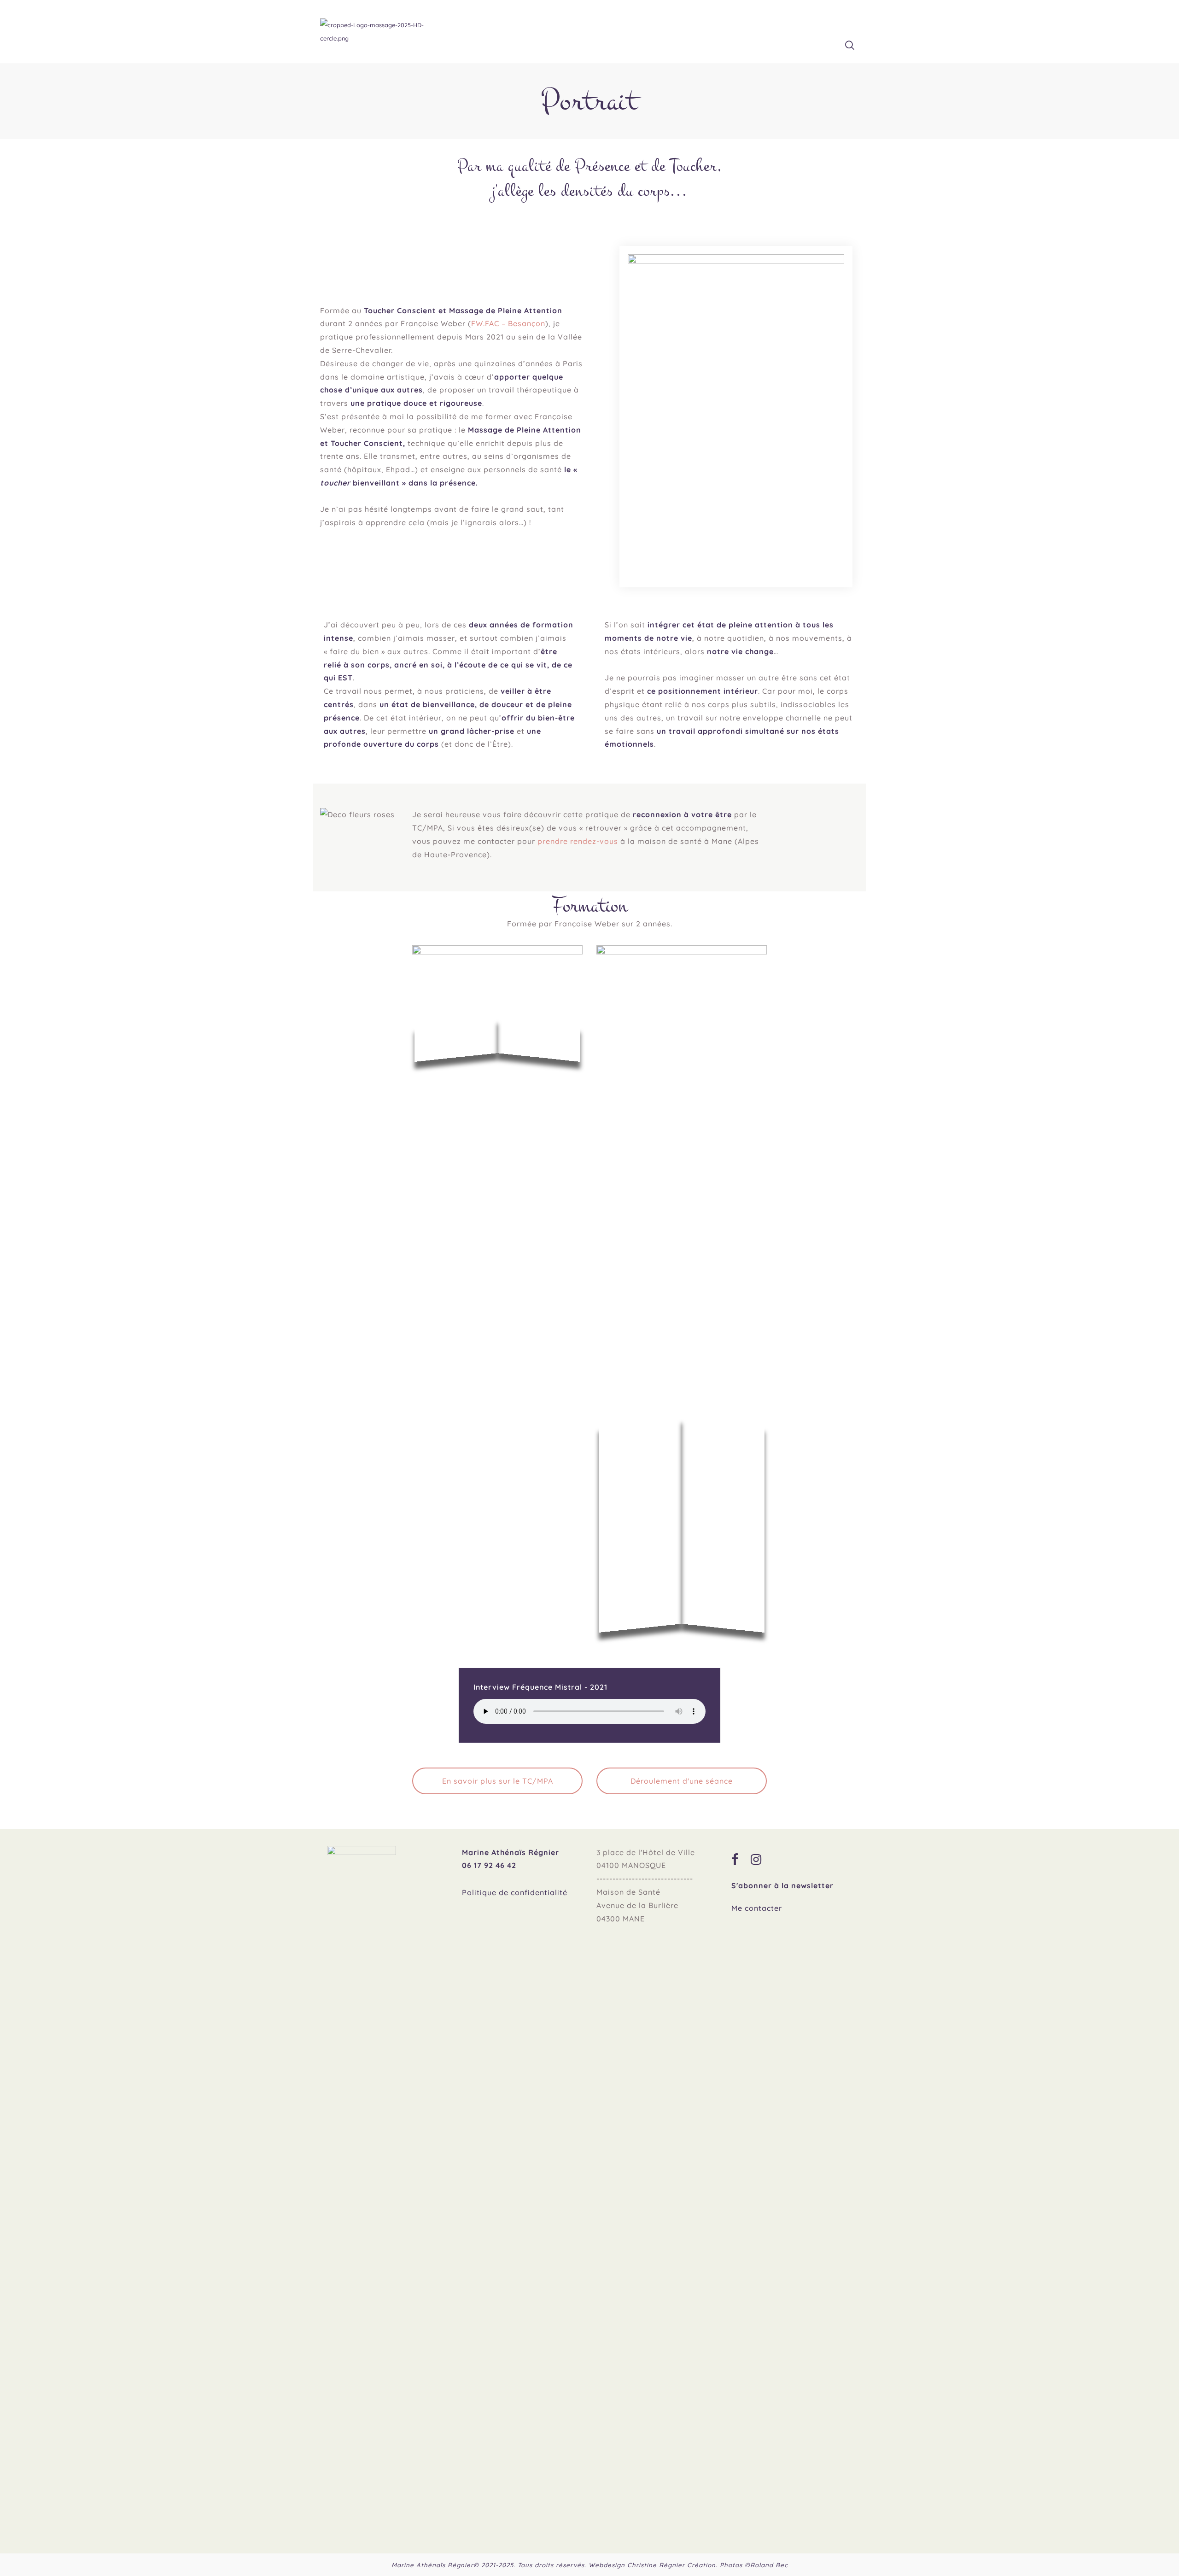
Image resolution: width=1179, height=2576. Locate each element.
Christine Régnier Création (671, 2565)
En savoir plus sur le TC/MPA (498, 1781)
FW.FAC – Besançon (508, 323)
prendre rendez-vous (578, 841)
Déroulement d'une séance (682, 1781)
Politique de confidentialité (515, 1892)
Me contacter (757, 1908)
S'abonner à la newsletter (782, 1885)
